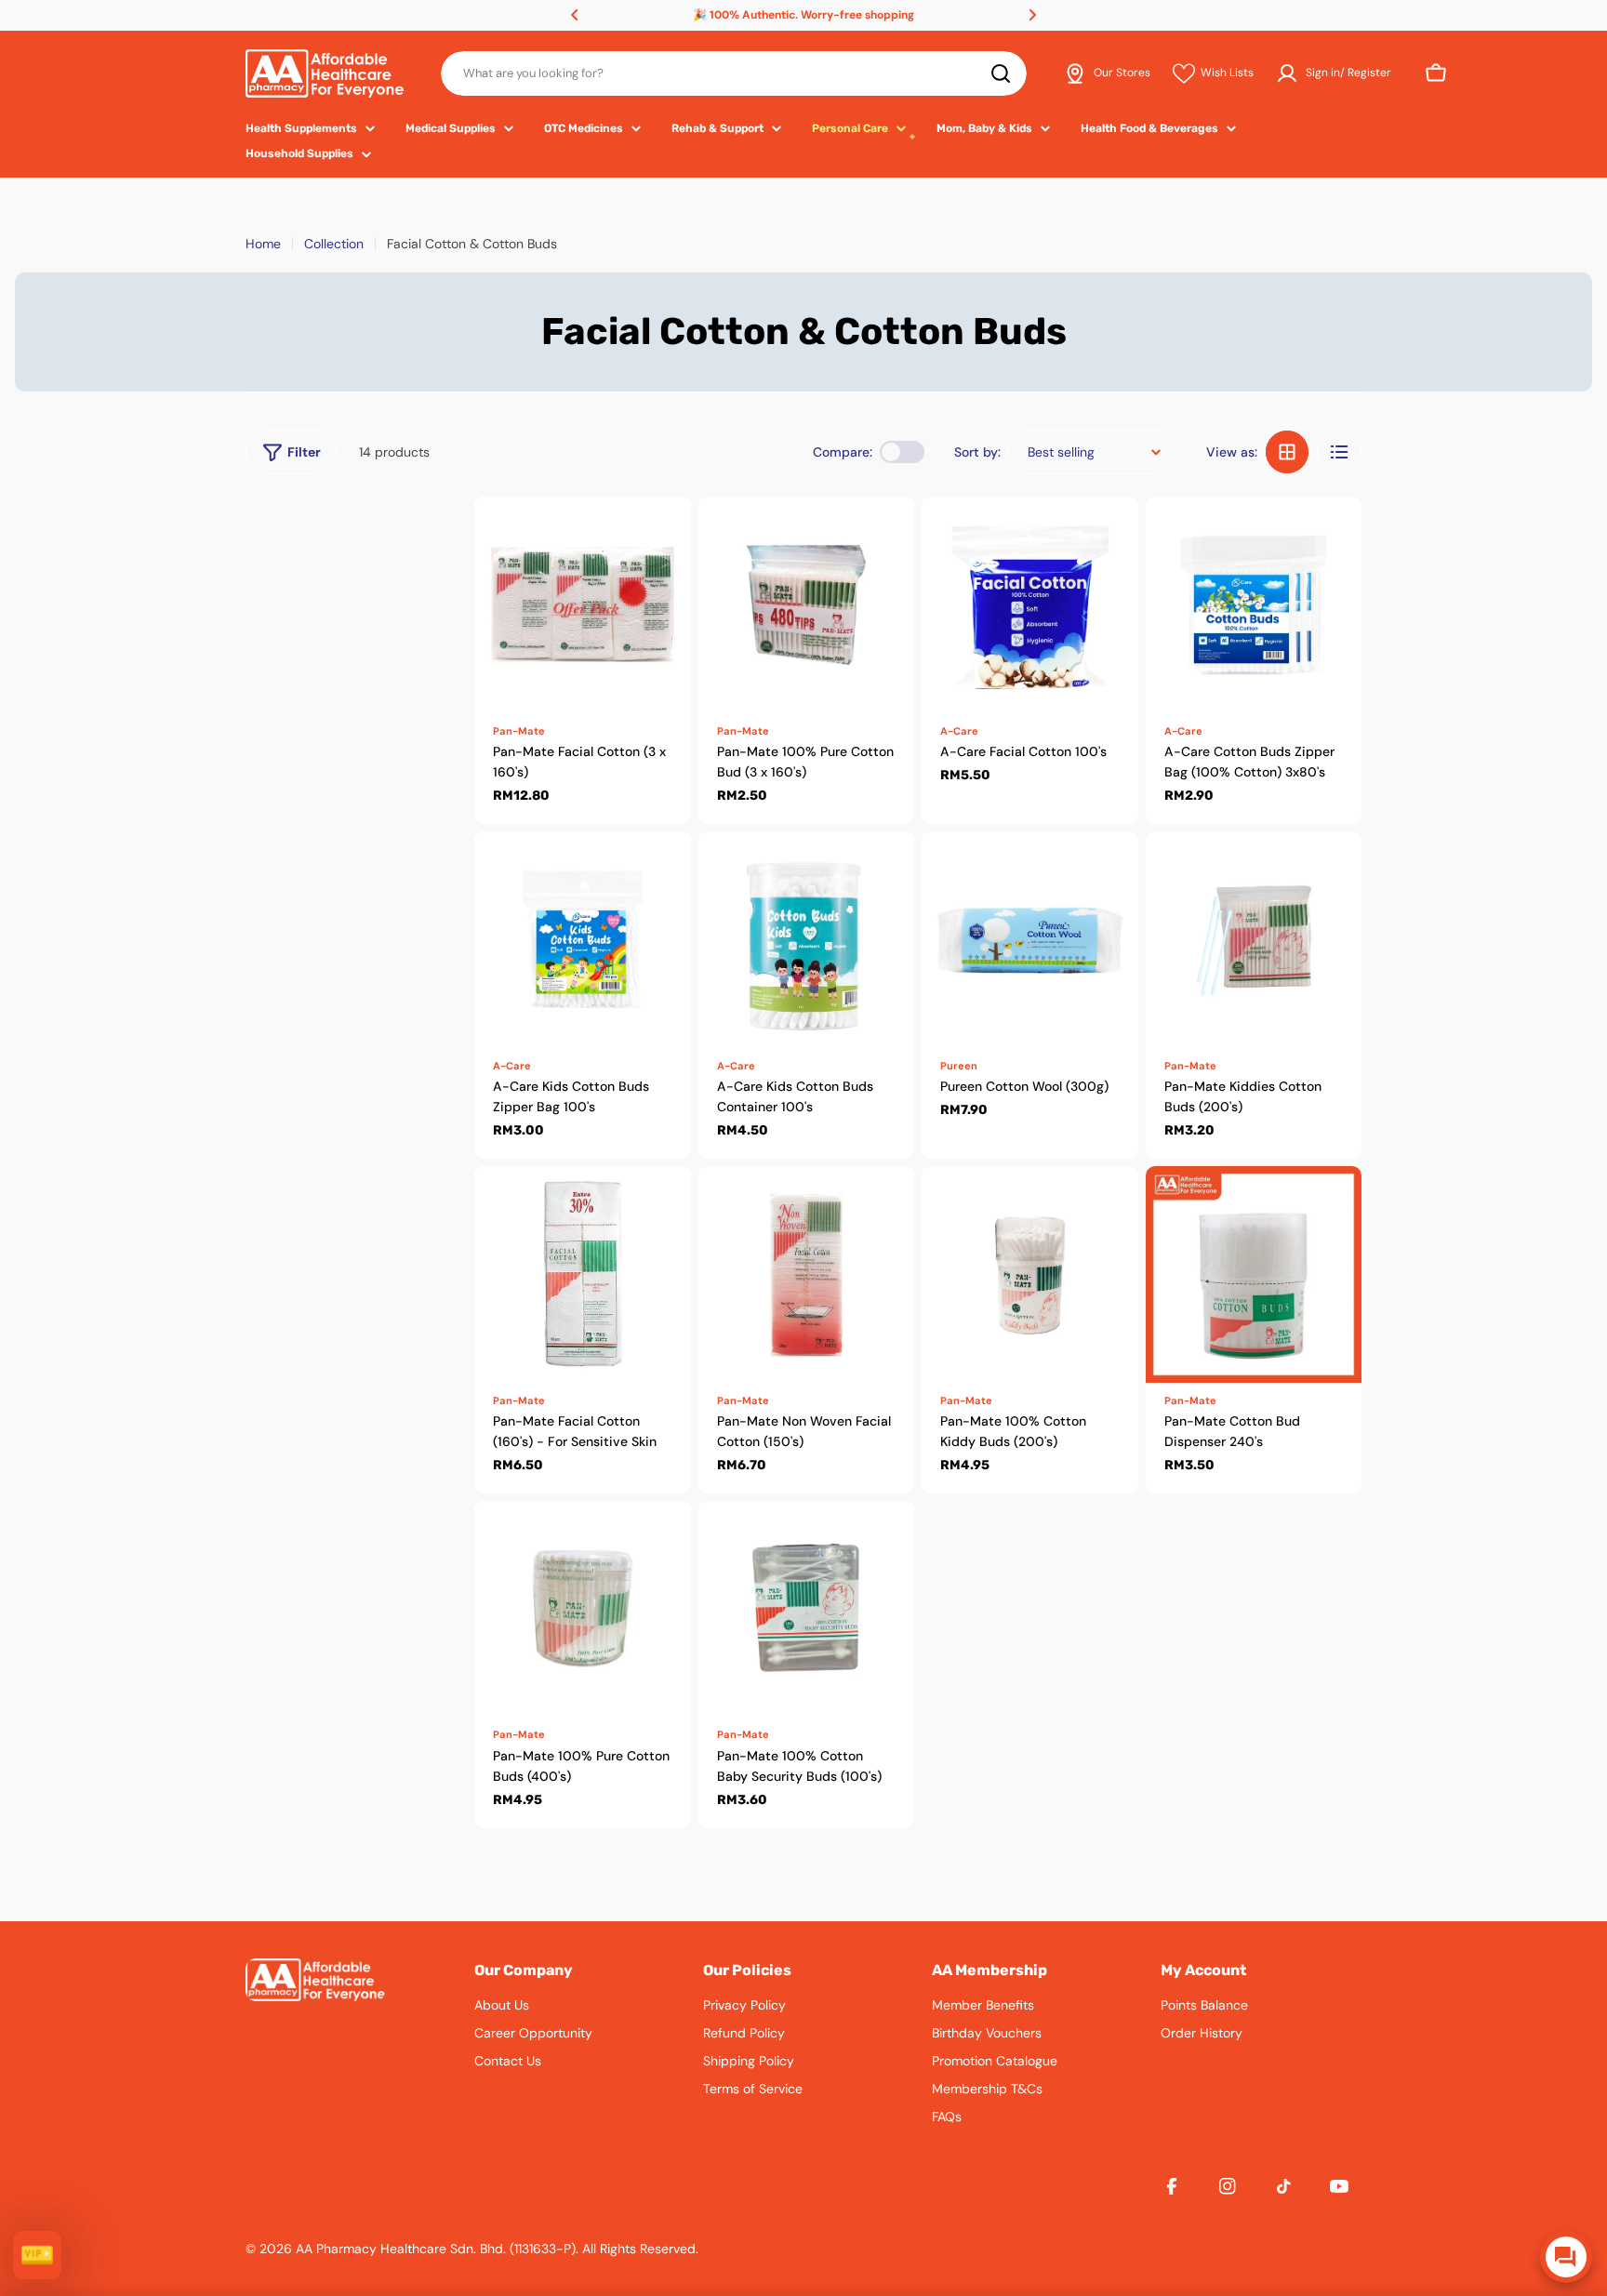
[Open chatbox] (1566, 2257)
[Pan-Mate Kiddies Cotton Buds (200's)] (1254, 940)
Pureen (959, 1066)
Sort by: (977, 452)
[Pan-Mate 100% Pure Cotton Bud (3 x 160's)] (807, 605)
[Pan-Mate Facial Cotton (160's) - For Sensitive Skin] (583, 1274)
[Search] (1001, 73)
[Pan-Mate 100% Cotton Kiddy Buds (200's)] (1030, 1274)
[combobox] (734, 73)
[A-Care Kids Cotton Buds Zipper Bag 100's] (583, 940)
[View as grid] (1287, 452)
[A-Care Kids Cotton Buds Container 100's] (807, 940)
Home (263, 244)
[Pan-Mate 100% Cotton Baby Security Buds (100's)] (807, 1609)
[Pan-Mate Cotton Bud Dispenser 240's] (1254, 1274)
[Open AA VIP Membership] (37, 2255)
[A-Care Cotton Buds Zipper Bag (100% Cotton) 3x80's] (1254, 605)
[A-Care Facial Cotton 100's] (1030, 605)
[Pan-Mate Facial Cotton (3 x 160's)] (583, 605)
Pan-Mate (519, 731)
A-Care (959, 731)
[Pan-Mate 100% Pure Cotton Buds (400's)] (583, 1609)
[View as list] (1339, 452)
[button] (575, 15)
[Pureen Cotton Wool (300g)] (1030, 940)
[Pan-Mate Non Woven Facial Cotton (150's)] (807, 1274)
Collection (334, 244)
